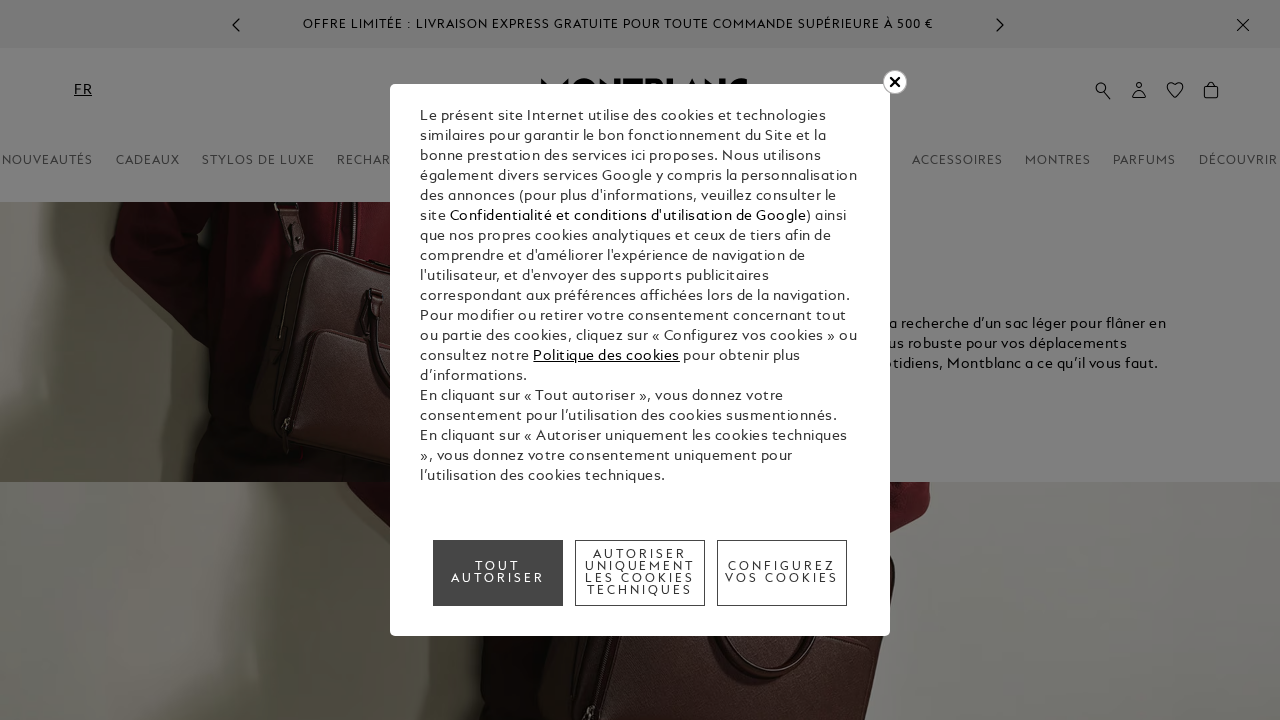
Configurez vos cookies (782, 573)
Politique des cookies (606, 356)
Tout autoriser (498, 573)
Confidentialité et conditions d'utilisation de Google (628, 216)
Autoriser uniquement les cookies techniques (640, 573)
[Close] (895, 82)
